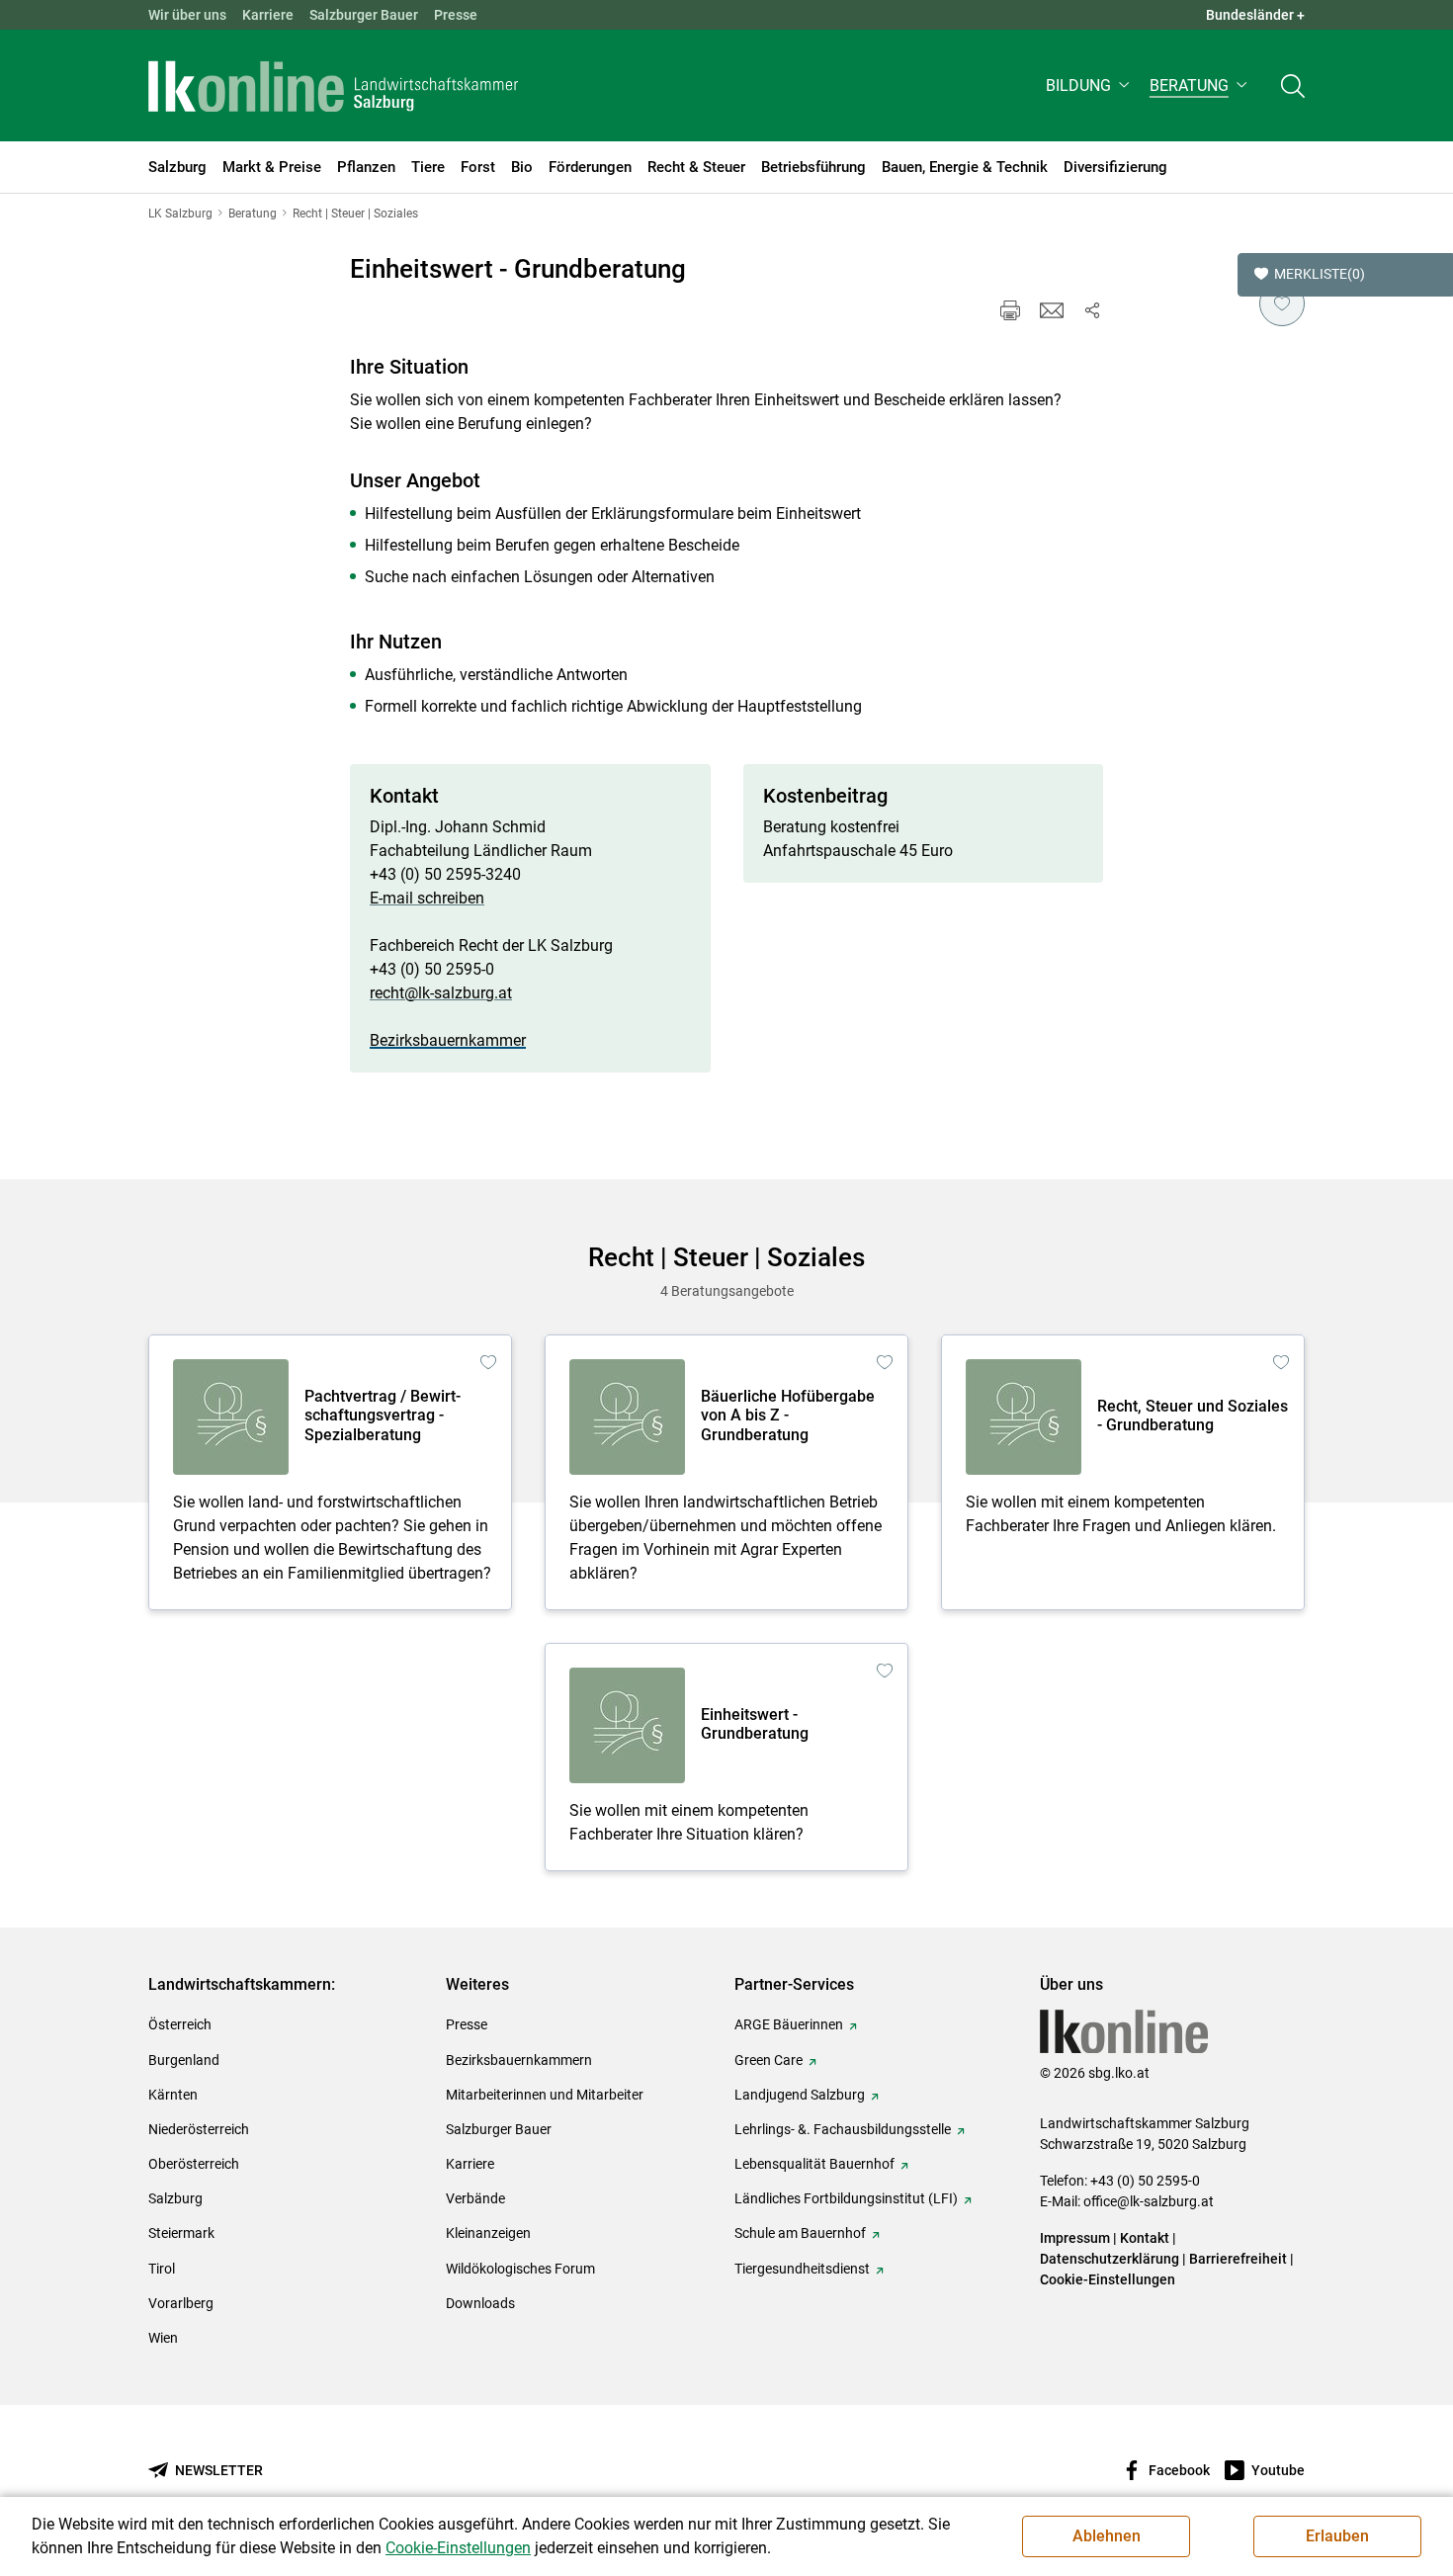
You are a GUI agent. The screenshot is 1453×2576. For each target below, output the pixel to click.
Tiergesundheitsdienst (802, 2269)
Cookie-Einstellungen (1108, 2279)
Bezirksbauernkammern (519, 2060)
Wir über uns (187, 15)
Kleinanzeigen (488, 2233)
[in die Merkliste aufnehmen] (1282, 303)
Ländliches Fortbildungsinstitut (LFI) (846, 2198)
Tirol (162, 2269)
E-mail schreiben (427, 898)
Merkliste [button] (1320, 274)
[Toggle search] (1293, 86)
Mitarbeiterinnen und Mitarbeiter (545, 2095)
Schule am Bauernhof (800, 2233)
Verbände (475, 2198)
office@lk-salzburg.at (1149, 2201)
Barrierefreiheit (1238, 2259)
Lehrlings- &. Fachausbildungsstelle (843, 2129)
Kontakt (1145, 2238)
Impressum (1075, 2238)
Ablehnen (1107, 2536)
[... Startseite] (333, 86)
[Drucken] (1010, 310)
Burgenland (184, 2060)
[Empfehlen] (1052, 310)
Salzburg (175, 2198)
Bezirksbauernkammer (448, 1040)
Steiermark (181, 2233)
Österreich (180, 2024)
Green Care (769, 2060)
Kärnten (173, 2095)
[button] (1090, 86)
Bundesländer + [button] (1255, 15)
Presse (456, 15)
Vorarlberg (181, 2303)
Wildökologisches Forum (520, 2269)
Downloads (480, 2303)
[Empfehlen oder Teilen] (1091, 310)
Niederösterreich (199, 2129)
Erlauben (1337, 2536)
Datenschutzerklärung (1111, 2259)
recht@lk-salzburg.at (441, 993)
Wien (163, 2338)
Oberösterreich (194, 2164)
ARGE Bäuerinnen (789, 2024)
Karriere (268, 15)
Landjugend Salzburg (800, 2095)
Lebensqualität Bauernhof (814, 2164)
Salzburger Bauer (364, 15)
